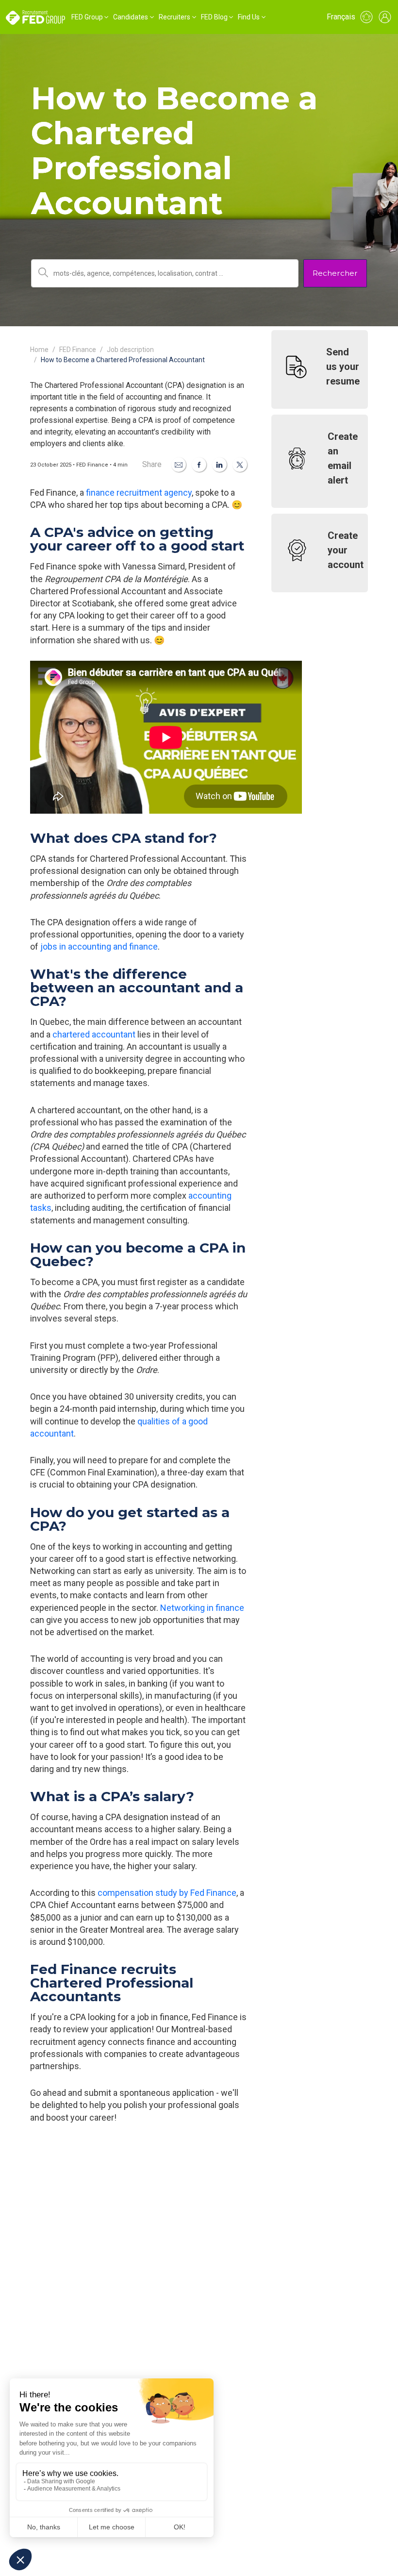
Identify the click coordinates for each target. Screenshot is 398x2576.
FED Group (87, 17)
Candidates (131, 17)
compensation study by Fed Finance (167, 1893)
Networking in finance (202, 1608)
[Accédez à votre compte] (385, 17)
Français (341, 17)
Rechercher (335, 273)
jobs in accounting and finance (99, 946)
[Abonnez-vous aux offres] (366, 17)
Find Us (249, 17)
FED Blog (214, 17)
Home (39, 350)
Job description (130, 350)
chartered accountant (94, 1034)
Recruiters (174, 17)
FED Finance (78, 350)
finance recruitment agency (139, 493)
